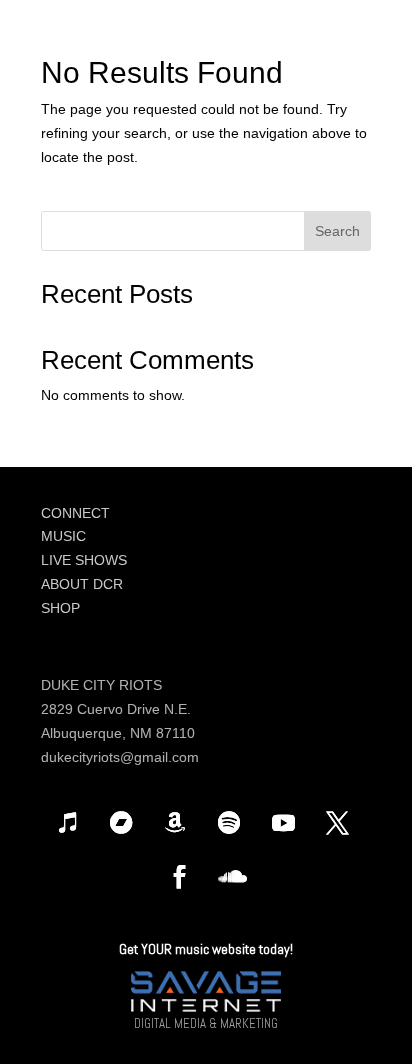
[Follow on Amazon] (175, 823)
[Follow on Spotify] (229, 823)
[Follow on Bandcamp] (121, 823)
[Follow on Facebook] (179, 877)
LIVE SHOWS (84, 560)
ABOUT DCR (82, 584)
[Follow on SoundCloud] (233, 877)
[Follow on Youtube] (283, 823)
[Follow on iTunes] (67, 823)
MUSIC (63, 536)
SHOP (60, 608)
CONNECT (75, 513)
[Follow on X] (337, 823)
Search (337, 231)
